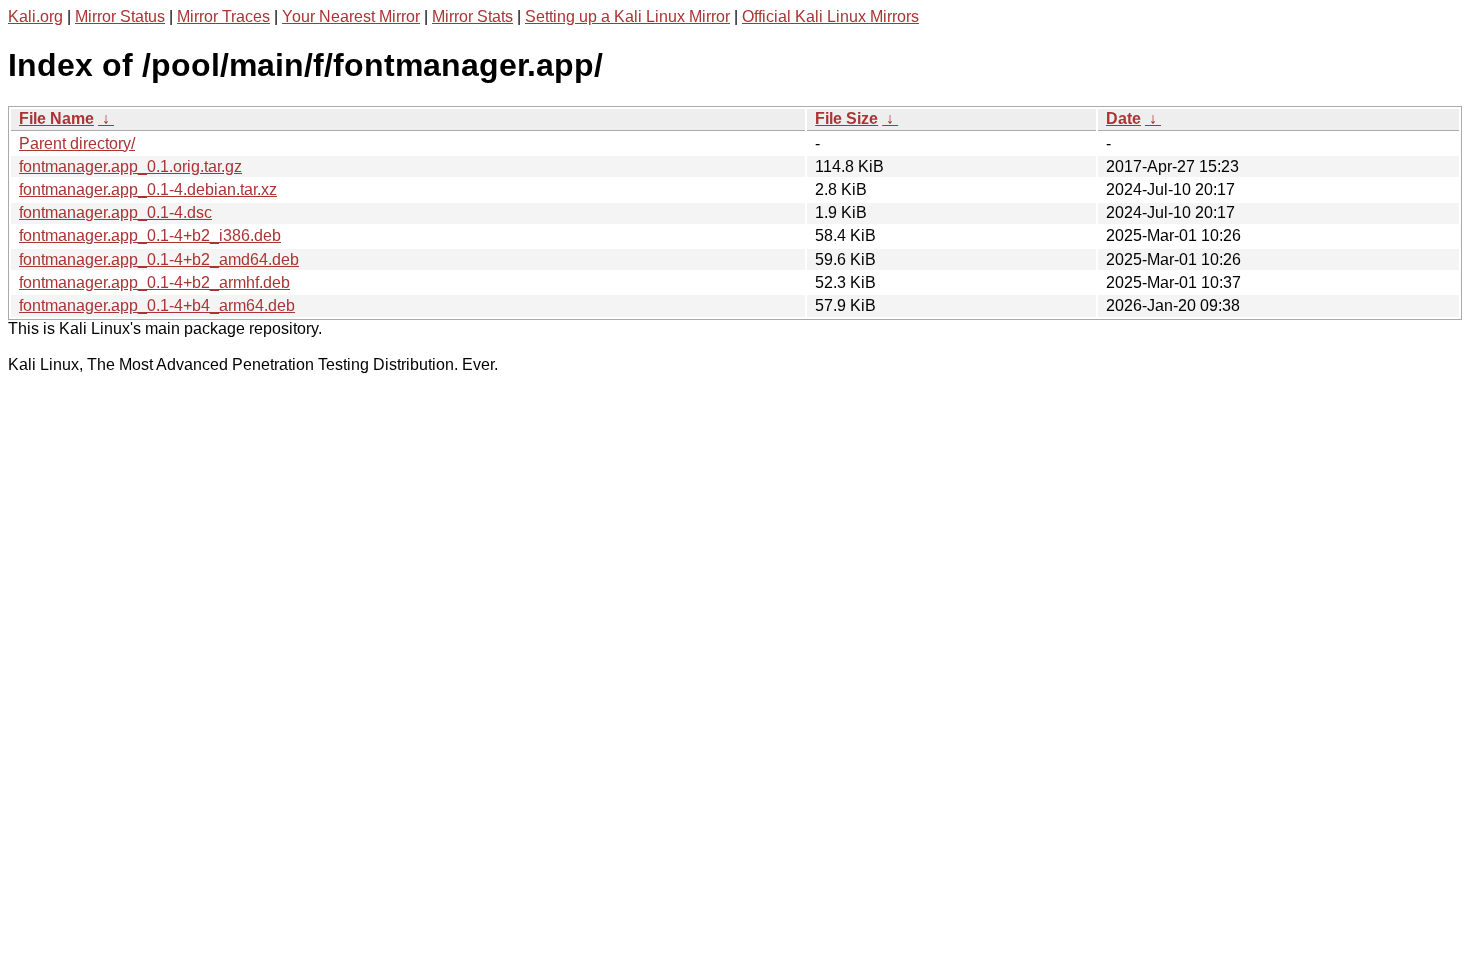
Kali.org (35, 16)
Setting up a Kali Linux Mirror (627, 16)
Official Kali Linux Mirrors (830, 16)
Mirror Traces (223, 16)
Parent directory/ (77, 143)
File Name (56, 118)
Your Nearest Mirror (351, 16)
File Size (846, 118)
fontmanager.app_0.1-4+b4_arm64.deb (157, 305)
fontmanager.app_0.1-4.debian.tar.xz (148, 189)
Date (1123, 118)
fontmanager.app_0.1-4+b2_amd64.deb (159, 259)
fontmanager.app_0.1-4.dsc (115, 212)
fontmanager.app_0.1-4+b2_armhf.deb (154, 282)
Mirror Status (120, 16)
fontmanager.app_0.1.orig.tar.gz (130, 166)
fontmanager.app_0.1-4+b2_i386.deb (150, 235)
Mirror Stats (472, 16)
